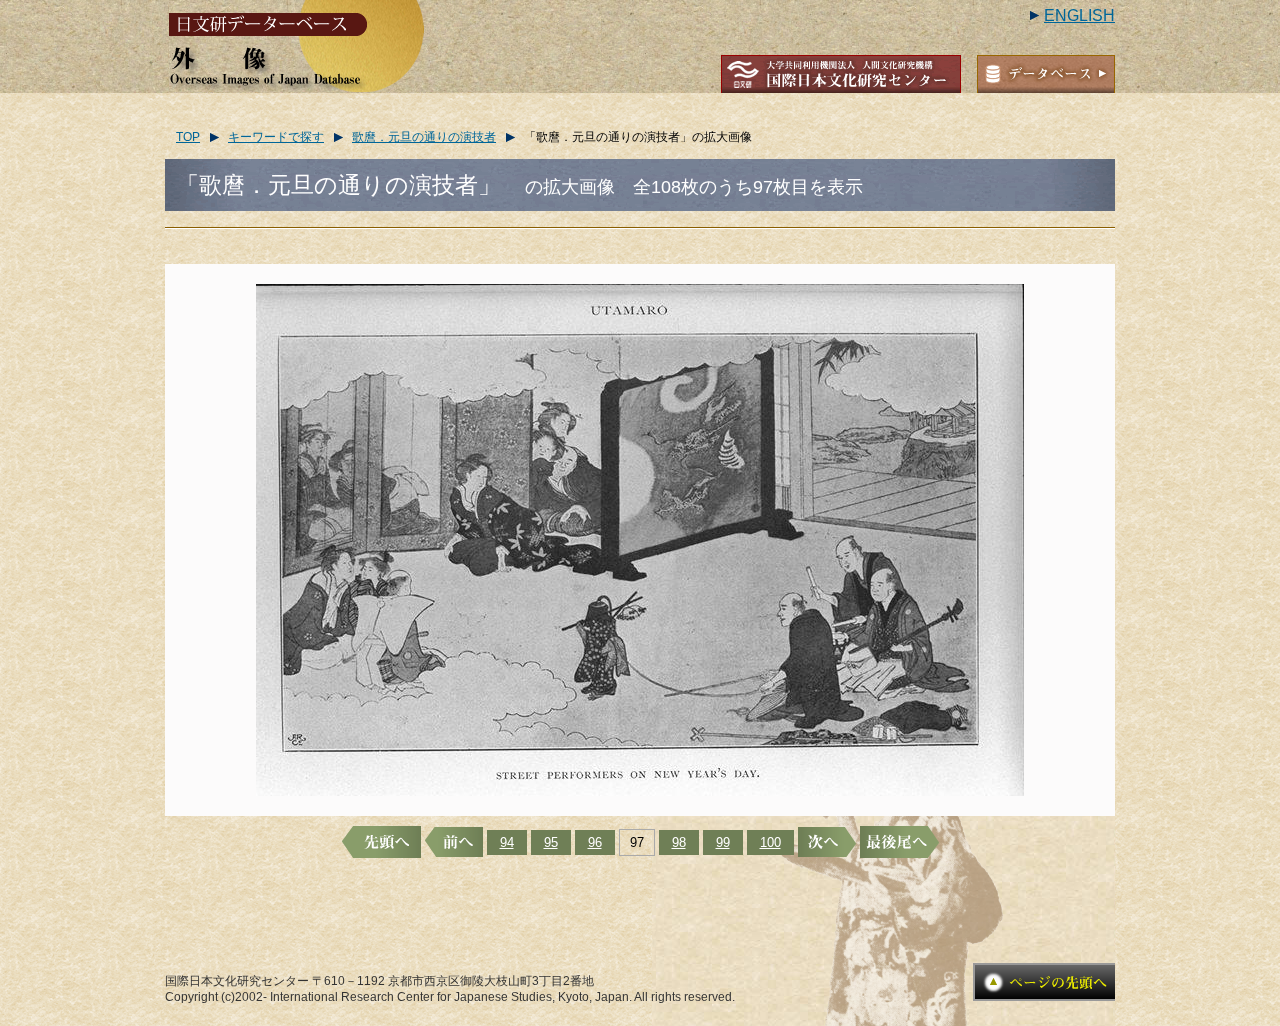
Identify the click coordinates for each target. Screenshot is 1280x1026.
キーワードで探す (276, 137)
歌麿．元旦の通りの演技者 (424, 137)
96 (595, 842)
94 (507, 842)
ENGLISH (1079, 15)
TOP (188, 137)
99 (723, 842)
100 (770, 842)
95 (551, 842)
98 (679, 842)
